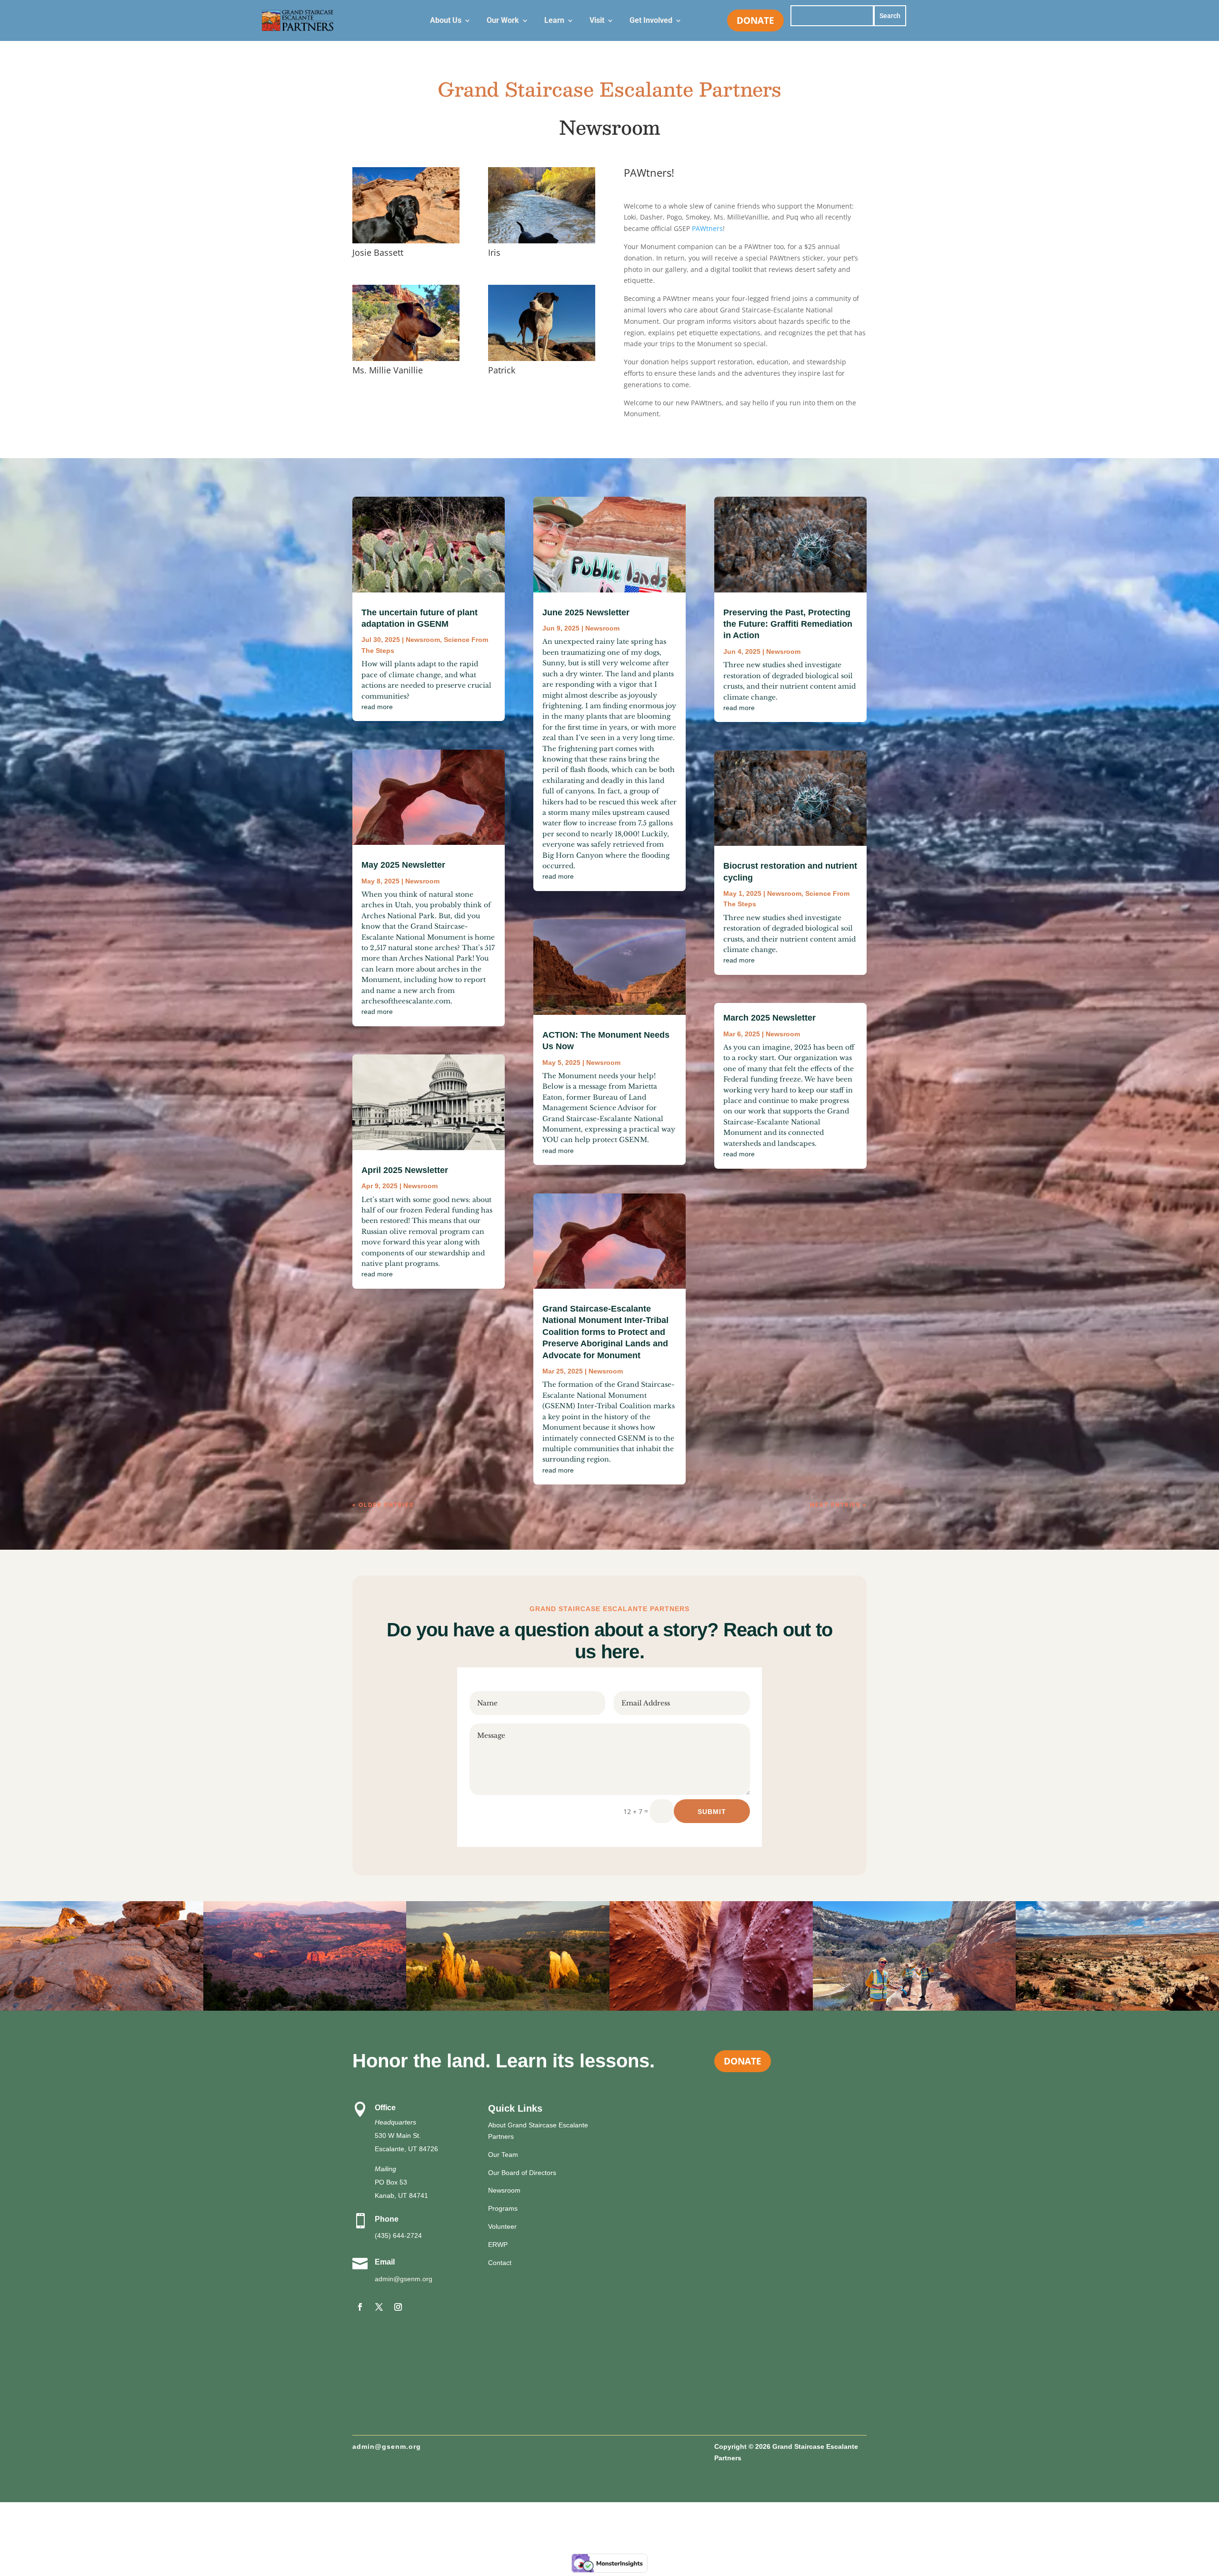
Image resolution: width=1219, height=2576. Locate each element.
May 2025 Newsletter (403, 865)
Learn (554, 21)
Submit (712, 1812)
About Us (446, 21)
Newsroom (423, 640)
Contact (500, 2263)
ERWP (498, 2245)
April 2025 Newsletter (405, 1170)
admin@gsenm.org (404, 2279)
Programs (503, 2208)
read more (377, 707)
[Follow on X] (379, 2307)
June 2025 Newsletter (586, 612)
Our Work (503, 21)
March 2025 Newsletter (769, 1018)
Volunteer (502, 2226)
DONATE (755, 20)
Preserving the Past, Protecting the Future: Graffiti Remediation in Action (788, 624)
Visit (597, 21)
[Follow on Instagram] (398, 2307)
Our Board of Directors (522, 2173)
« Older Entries (383, 1505)
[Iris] (542, 241)
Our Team (503, 2155)
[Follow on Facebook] (360, 2307)
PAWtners (707, 228)
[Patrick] (542, 358)
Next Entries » (838, 1505)
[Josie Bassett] (406, 241)
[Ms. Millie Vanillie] (406, 358)
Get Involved (651, 21)
